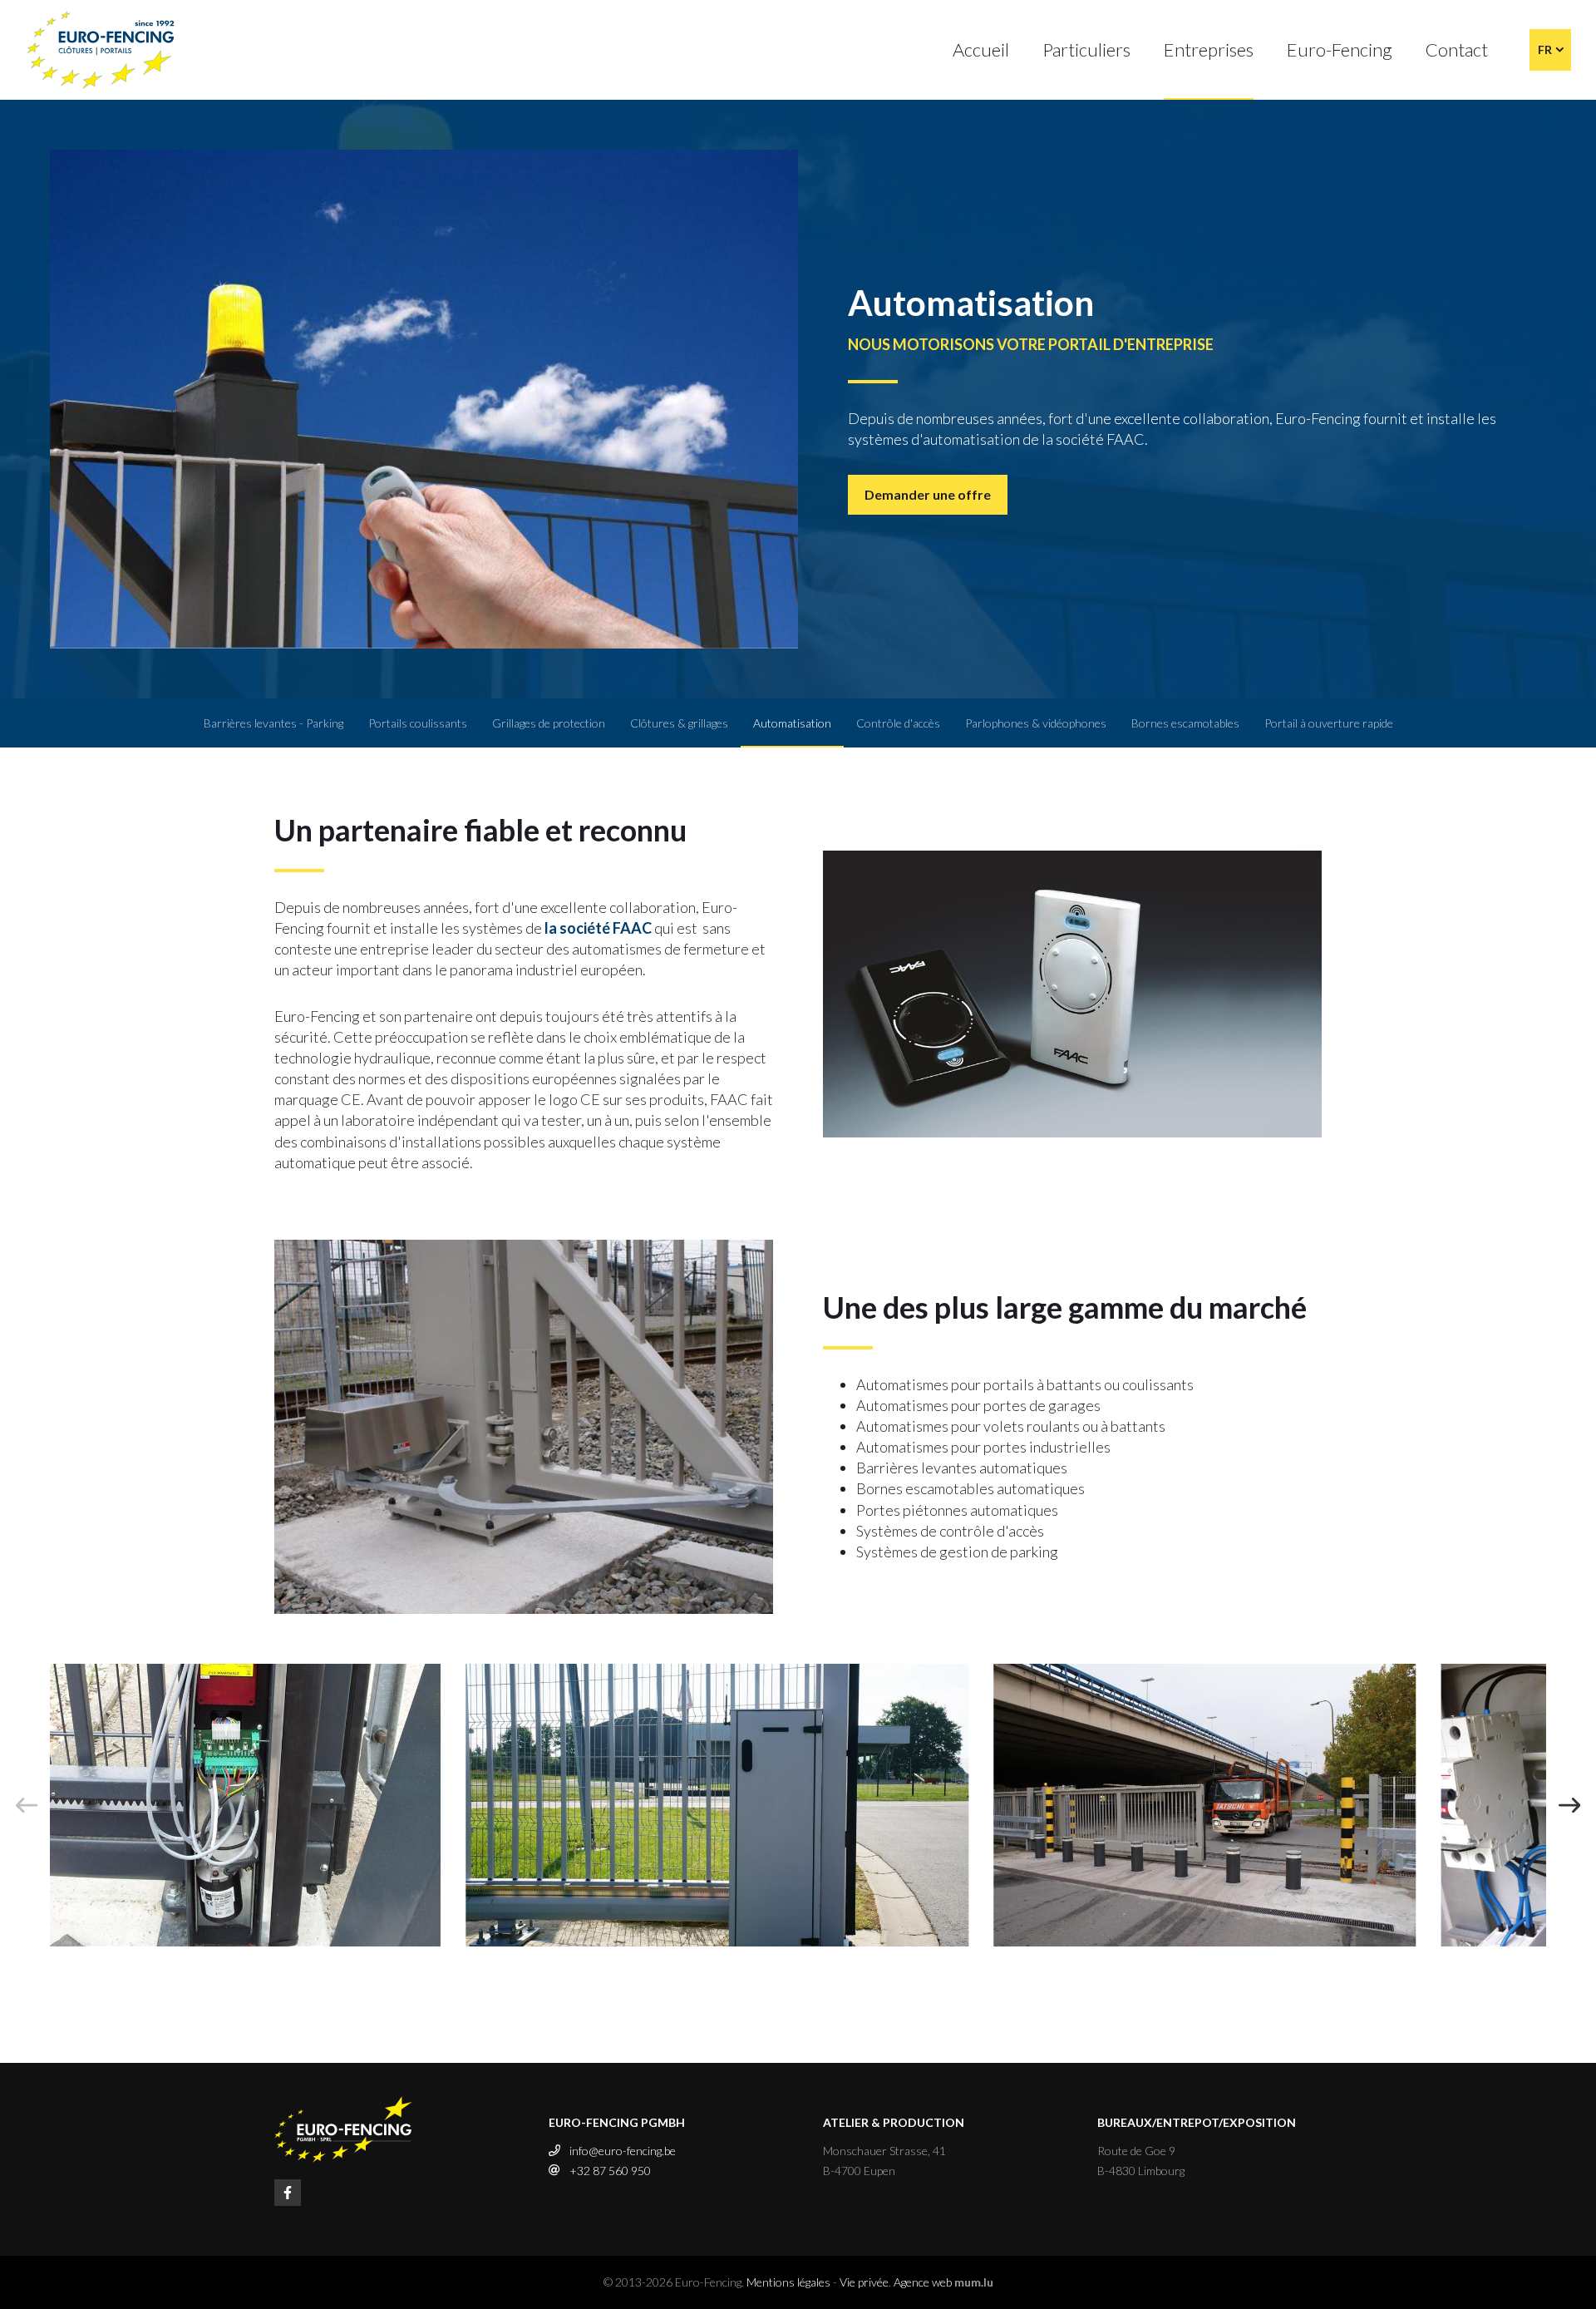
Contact (1457, 49)
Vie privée (864, 2282)
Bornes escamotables (1185, 723)
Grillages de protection (549, 723)
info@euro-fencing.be (623, 2151)
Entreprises (1209, 49)
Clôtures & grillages (679, 723)
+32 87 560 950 (610, 2171)
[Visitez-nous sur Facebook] (288, 2193)
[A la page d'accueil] (101, 50)
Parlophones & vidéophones (1036, 723)
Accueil (981, 49)
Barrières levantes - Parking (273, 723)
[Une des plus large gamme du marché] (524, 1425)
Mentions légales (788, 2282)
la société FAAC (598, 928)
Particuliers (1086, 49)
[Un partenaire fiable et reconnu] (1072, 992)
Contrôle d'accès (898, 723)
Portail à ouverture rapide (1329, 723)
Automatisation (792, 723)
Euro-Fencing (1340, 49)
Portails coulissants (418, 723)
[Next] (1569, 1805)
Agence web (923, 2282)
